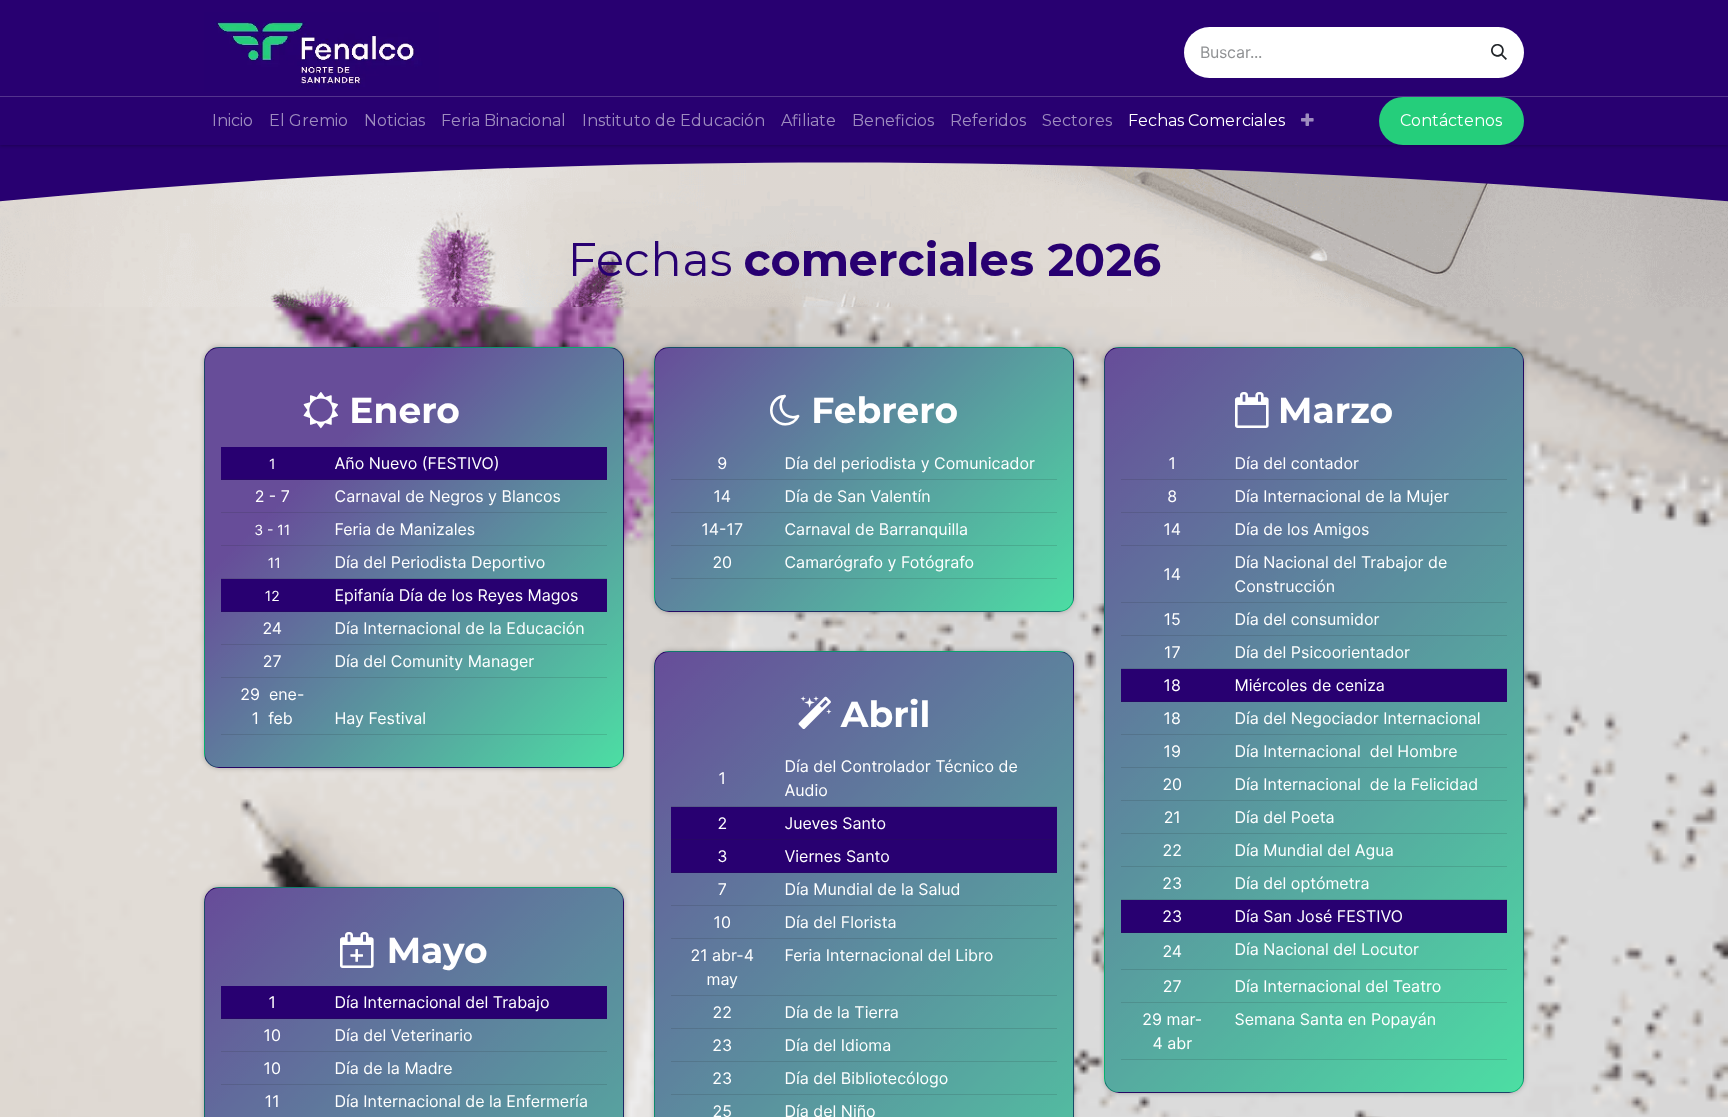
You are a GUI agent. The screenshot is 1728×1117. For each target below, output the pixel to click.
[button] (1307, 121)
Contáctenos (1451, 120)
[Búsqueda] (1499, 52)
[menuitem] (232, 121)
